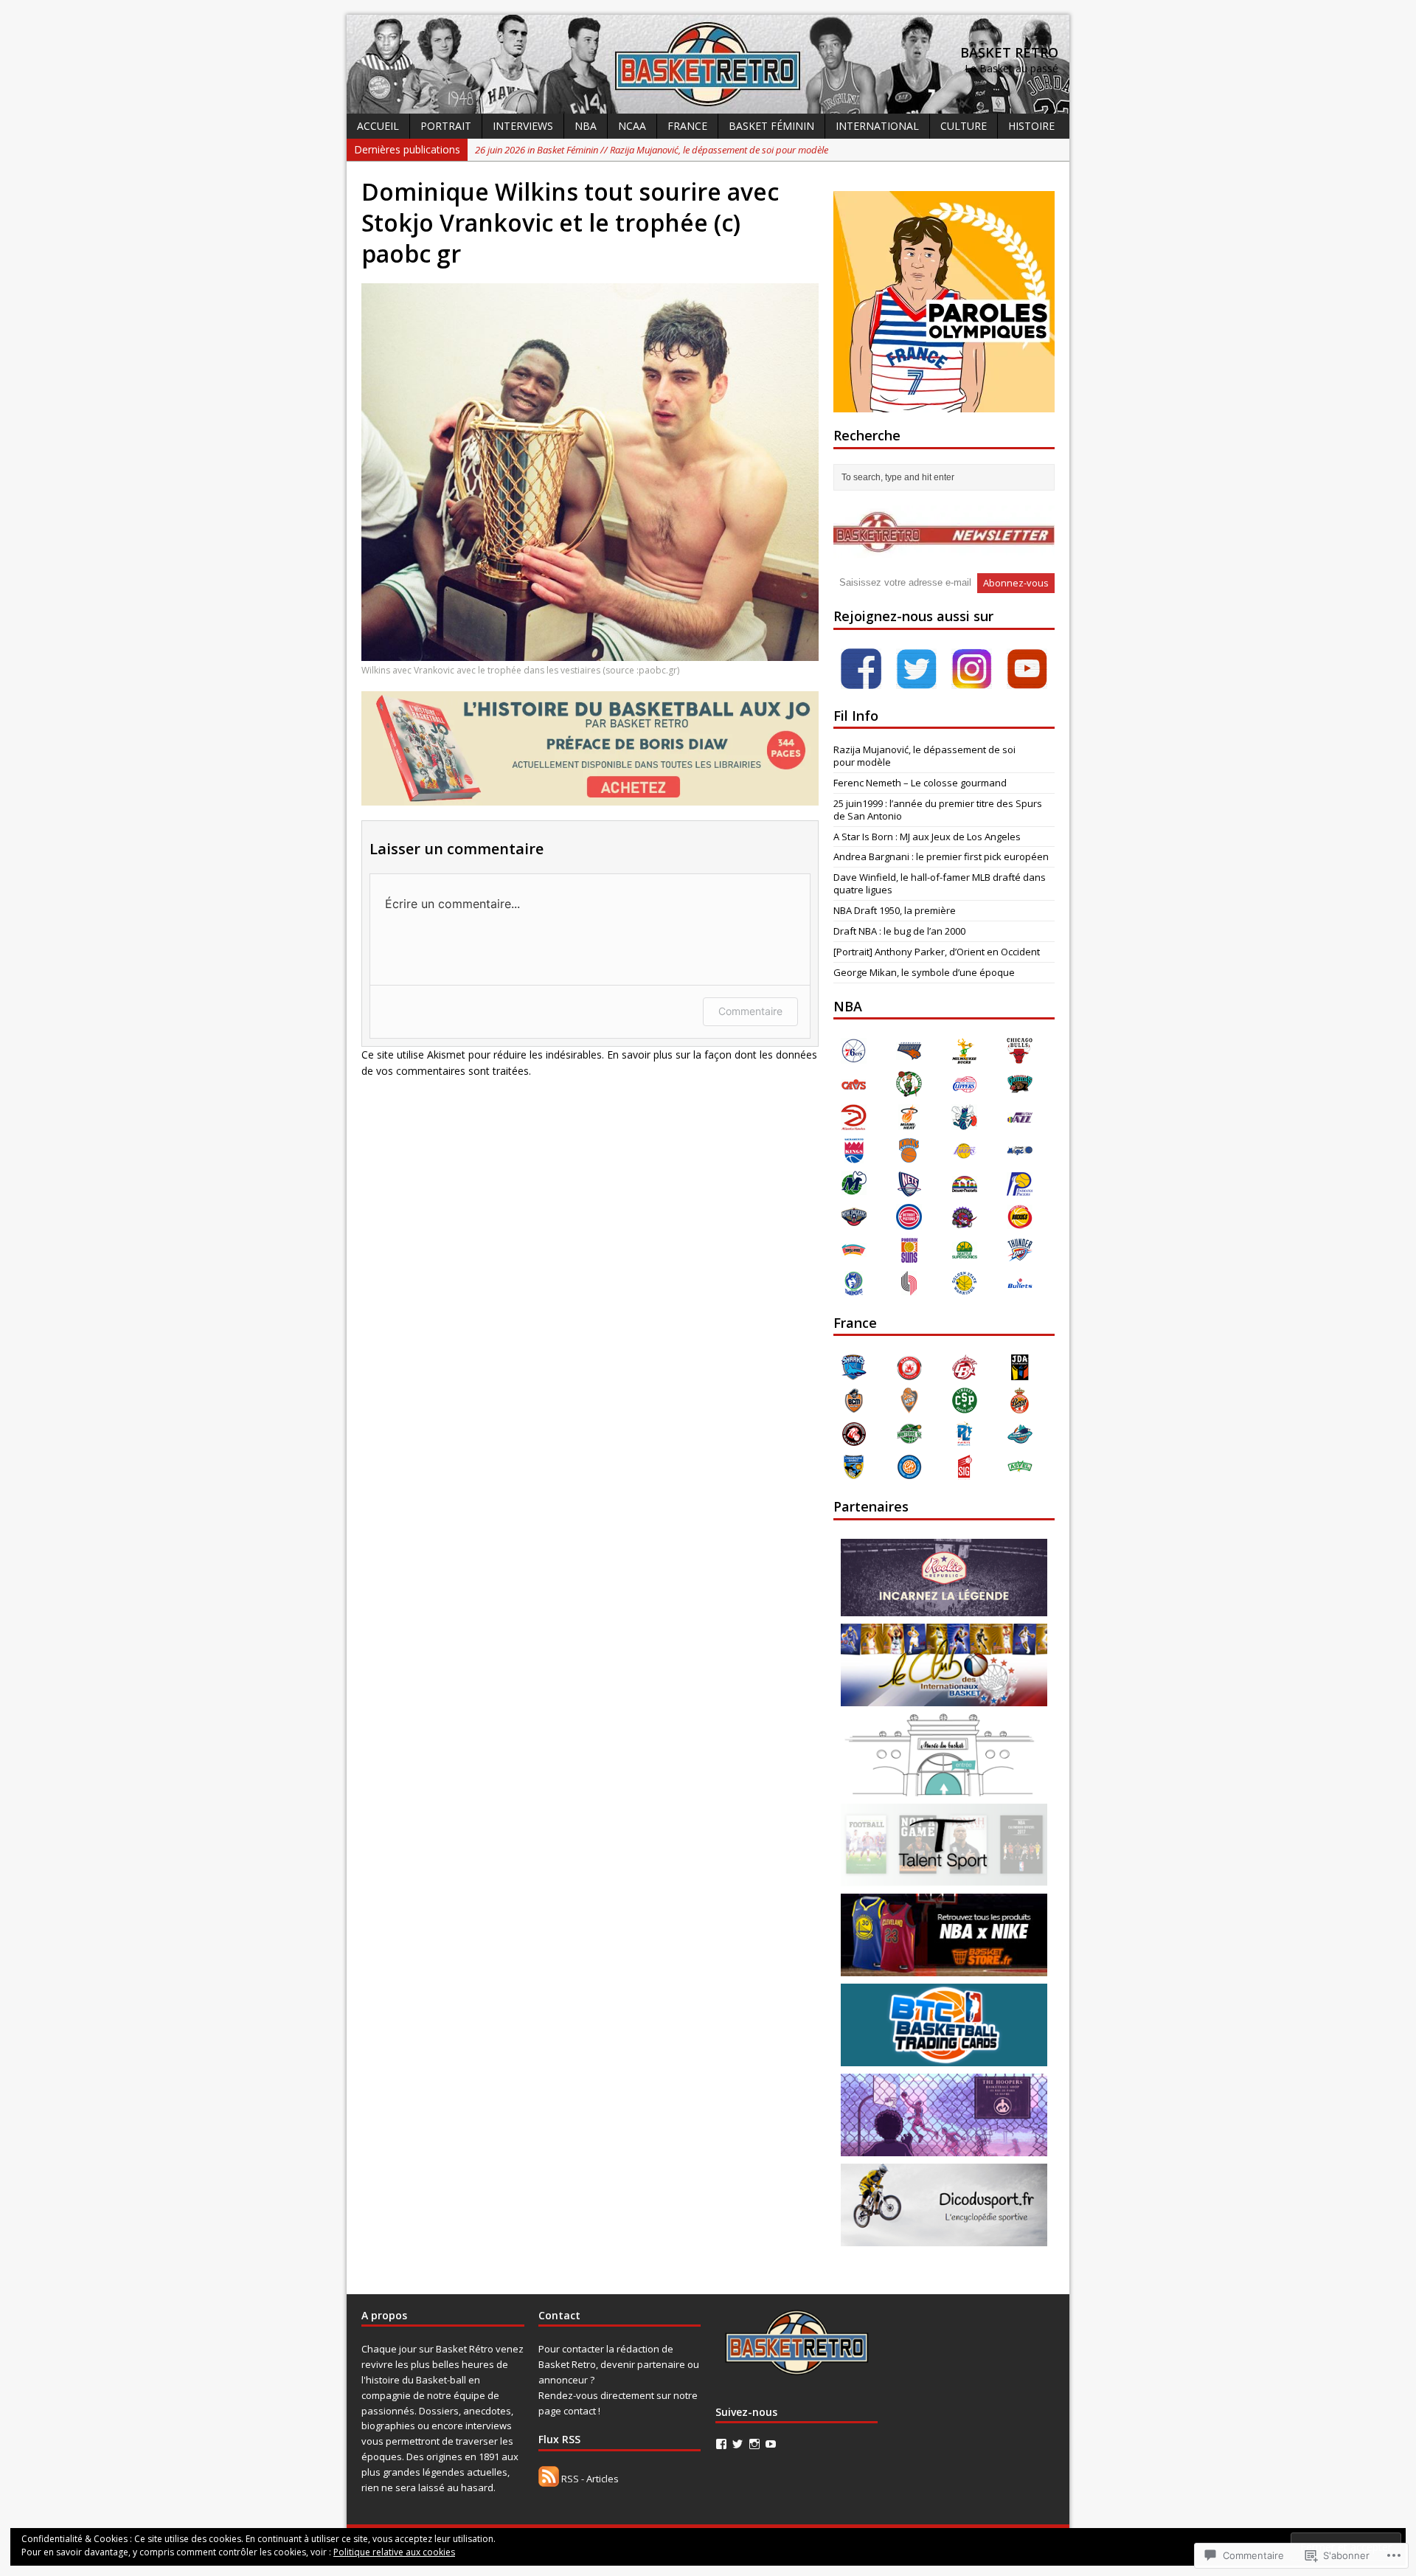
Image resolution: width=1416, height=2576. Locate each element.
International (877, 126)
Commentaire (750, 1011)
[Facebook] (721, 2444)
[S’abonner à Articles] (549, 2479)
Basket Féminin (771, 126)
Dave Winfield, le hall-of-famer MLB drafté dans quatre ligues (940, 883)
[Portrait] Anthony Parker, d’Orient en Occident (937, 952)
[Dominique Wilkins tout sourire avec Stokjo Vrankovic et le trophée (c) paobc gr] (590, 652)
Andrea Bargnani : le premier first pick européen (941, 856)
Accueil (378, 126)
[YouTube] (771, 2444)
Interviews (523, 126)
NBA (586, 126)
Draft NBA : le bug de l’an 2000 (899, 931)
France (687, 126)
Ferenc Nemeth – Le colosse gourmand (920, 783)
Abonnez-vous (1016, 583)
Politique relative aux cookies (394, 2552)
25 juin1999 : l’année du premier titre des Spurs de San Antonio (938, 810)
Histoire (1031, 126)
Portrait (446, 126)
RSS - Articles (590, 2479)
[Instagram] (754, 2444)
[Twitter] (737, 2444)
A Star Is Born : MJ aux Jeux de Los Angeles (927, 837)
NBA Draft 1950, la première (895, 910)
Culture (964, 126)
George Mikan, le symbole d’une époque (924, 972)
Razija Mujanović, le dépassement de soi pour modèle (924, 756)
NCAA (632, 126)
